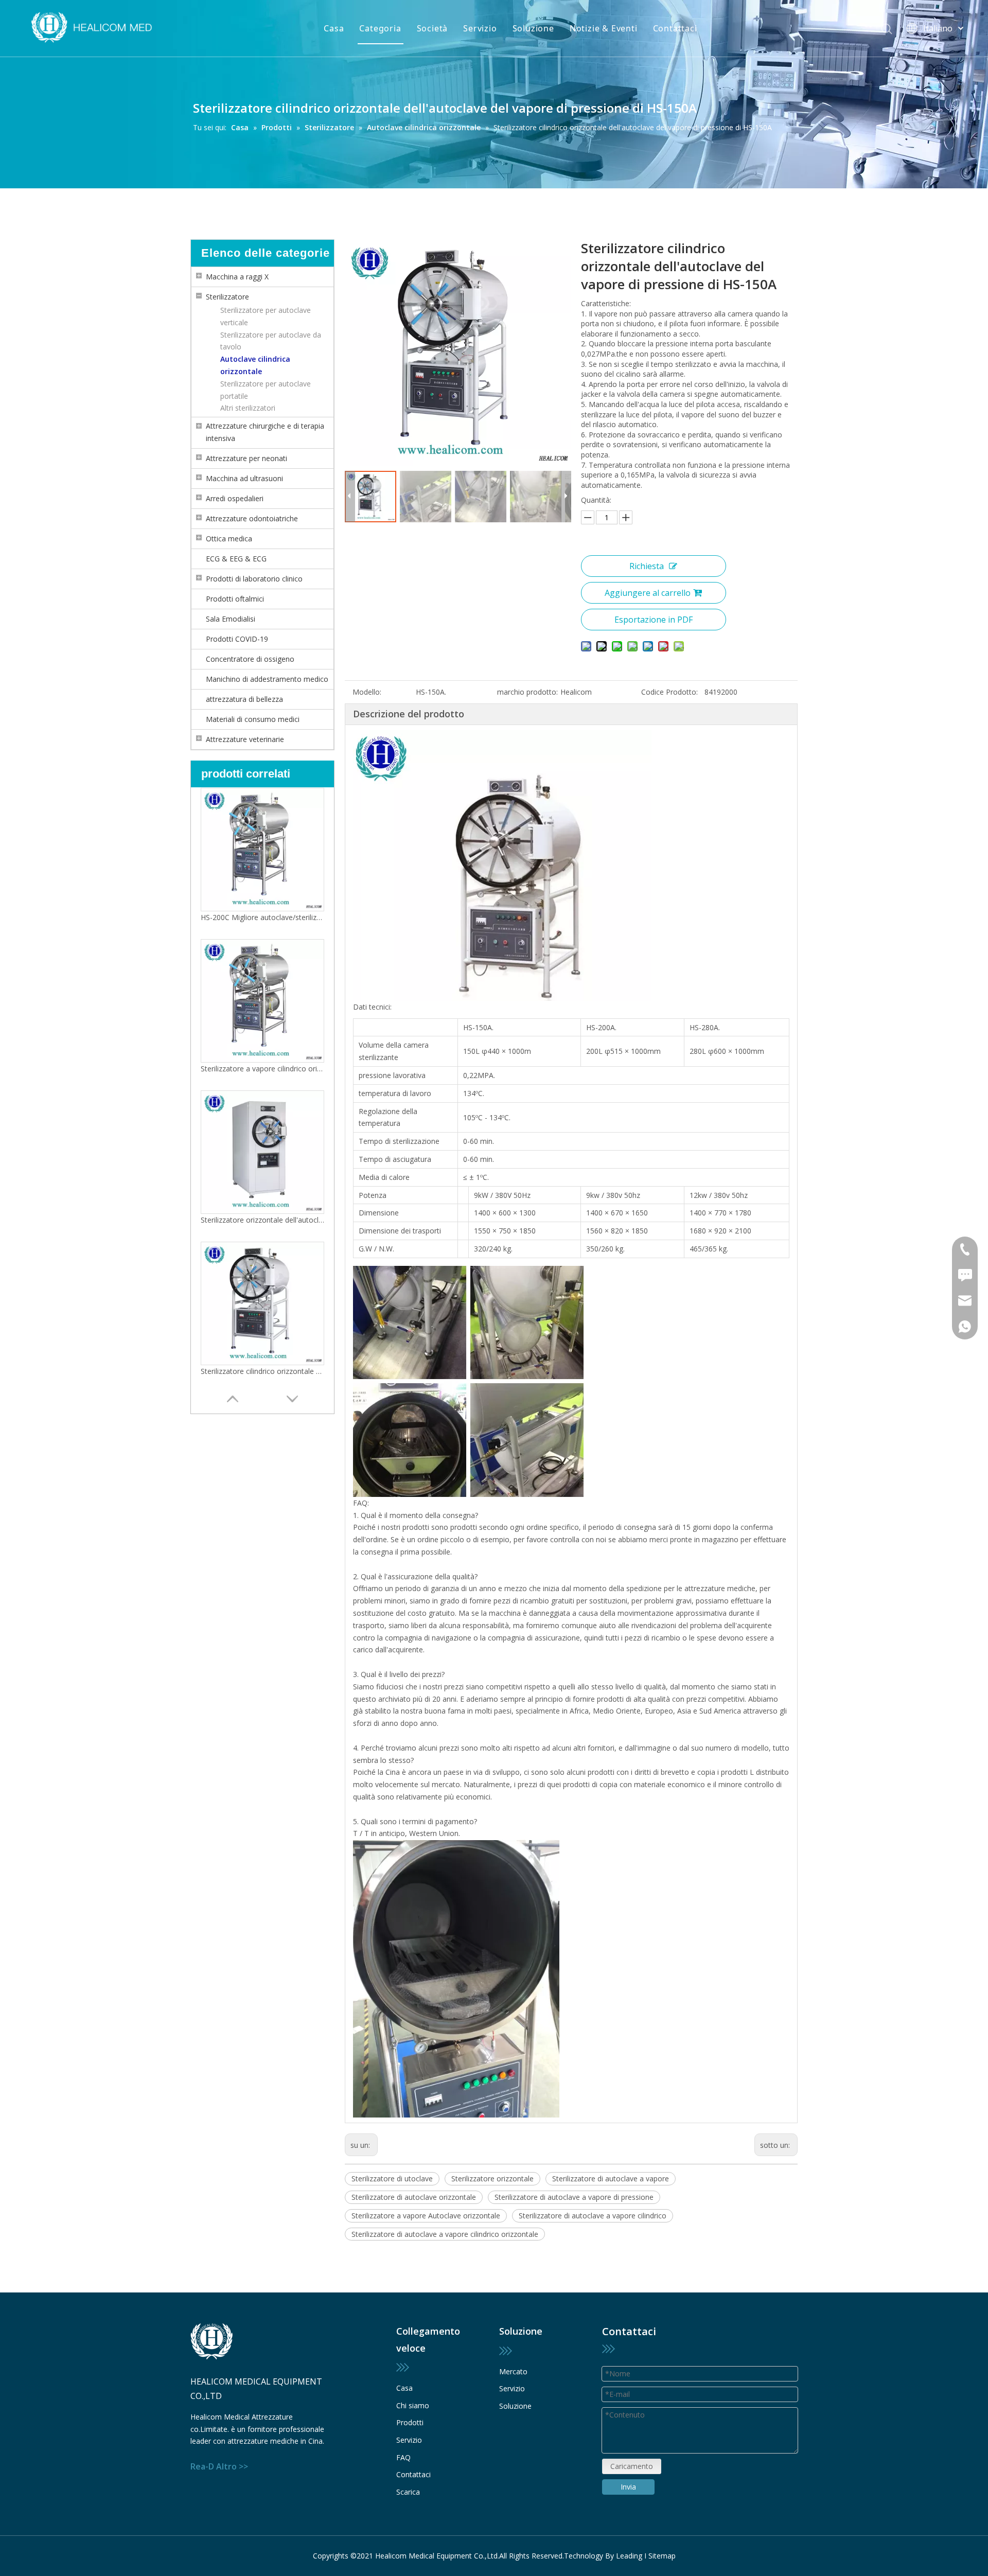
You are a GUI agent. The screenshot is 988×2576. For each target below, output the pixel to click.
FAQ (403, 2457)
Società (433, 28)
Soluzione (533, 28)
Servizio (480, 28)
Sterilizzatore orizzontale (492, 2178)
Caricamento (632, 2466)
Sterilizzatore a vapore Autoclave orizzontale (426, 2216)
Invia (628, 2487)
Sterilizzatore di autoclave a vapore (611, 2178)
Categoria (380, 28)
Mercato (513, 2371)
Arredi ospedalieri (235, 498)
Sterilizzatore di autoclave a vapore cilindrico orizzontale (445, 2234)
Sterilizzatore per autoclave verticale (266, 316)
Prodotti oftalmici (235, 599)
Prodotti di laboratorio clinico (254, 579)
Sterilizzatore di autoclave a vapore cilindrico (593, 2216)
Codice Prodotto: (669, 692)
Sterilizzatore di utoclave (392, 2178)
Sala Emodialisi (231, 619)
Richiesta (647, 566)
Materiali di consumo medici (253, 719)
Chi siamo (413, 2405)
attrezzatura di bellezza (244, 699)
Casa (334, 28)
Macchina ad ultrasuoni (244, 478)
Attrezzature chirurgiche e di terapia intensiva (265, 432)
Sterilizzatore (227, 297)
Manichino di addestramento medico (267, 679)
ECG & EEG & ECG (236, 559)
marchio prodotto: (527, 692)
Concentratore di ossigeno (250, 659)
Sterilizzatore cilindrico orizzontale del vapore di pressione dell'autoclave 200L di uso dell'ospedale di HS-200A (262, 1220)
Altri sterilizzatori (248, 408)
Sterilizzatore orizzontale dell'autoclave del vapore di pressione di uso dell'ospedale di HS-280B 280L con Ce (262, 1069)
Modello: (367, 692)
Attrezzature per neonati (246, 458)
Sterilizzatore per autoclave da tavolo (271, 341)
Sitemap (662, 2556)
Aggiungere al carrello (648, 593)
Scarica (408, 2492)
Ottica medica (229, 539)
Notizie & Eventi (604, 28)
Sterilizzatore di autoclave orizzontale (414, 2197)
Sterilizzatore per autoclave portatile (266, 390)
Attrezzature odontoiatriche (252, 518)
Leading (629, 2556)
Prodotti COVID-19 (237, 639)
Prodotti (410, 2422)
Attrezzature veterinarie (245, 739)
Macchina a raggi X (237, 277)
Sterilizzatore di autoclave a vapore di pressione (574, 2197)
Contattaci (675, 28)
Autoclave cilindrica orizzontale (255, 365)
